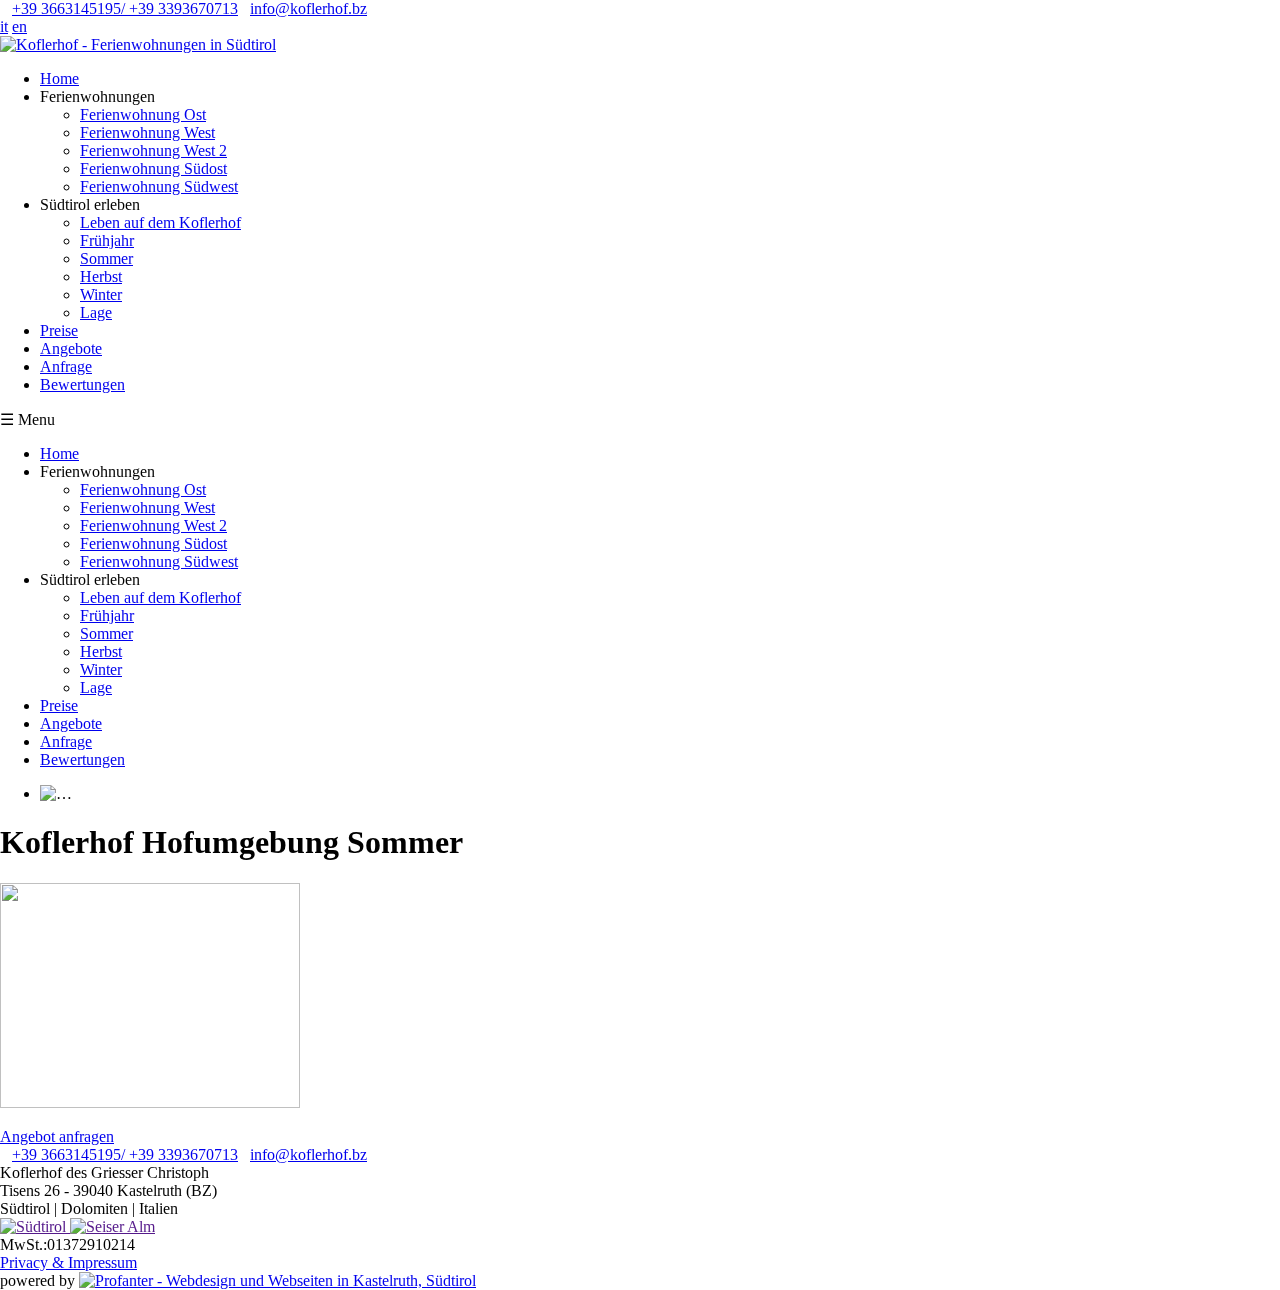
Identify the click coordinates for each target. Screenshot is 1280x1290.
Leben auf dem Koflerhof (160, 222)
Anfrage (66, 366)
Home (59, 78)
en (19, 26)
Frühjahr (107, 240)
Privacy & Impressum (68, 1262)
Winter (101, 294)
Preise (59, 330)
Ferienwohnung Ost (143, 114)
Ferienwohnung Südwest (159, 186)
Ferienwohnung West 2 (153, 150)
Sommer (106, 258)
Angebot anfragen (57, 1136)
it (4, 26)
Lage (96, 312)
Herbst (101, 276)
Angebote (71, 348)
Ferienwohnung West (147, 132)
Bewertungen (82, 384)
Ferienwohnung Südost (153, 168)
